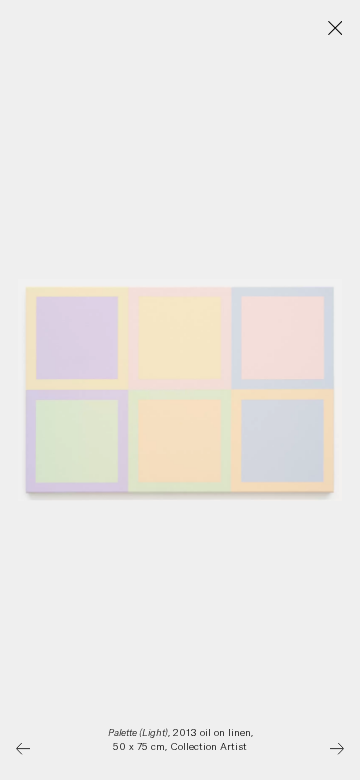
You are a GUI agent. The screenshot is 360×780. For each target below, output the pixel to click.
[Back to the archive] (335, 28)
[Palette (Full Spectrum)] (23, 748)
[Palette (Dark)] (337, 748)
